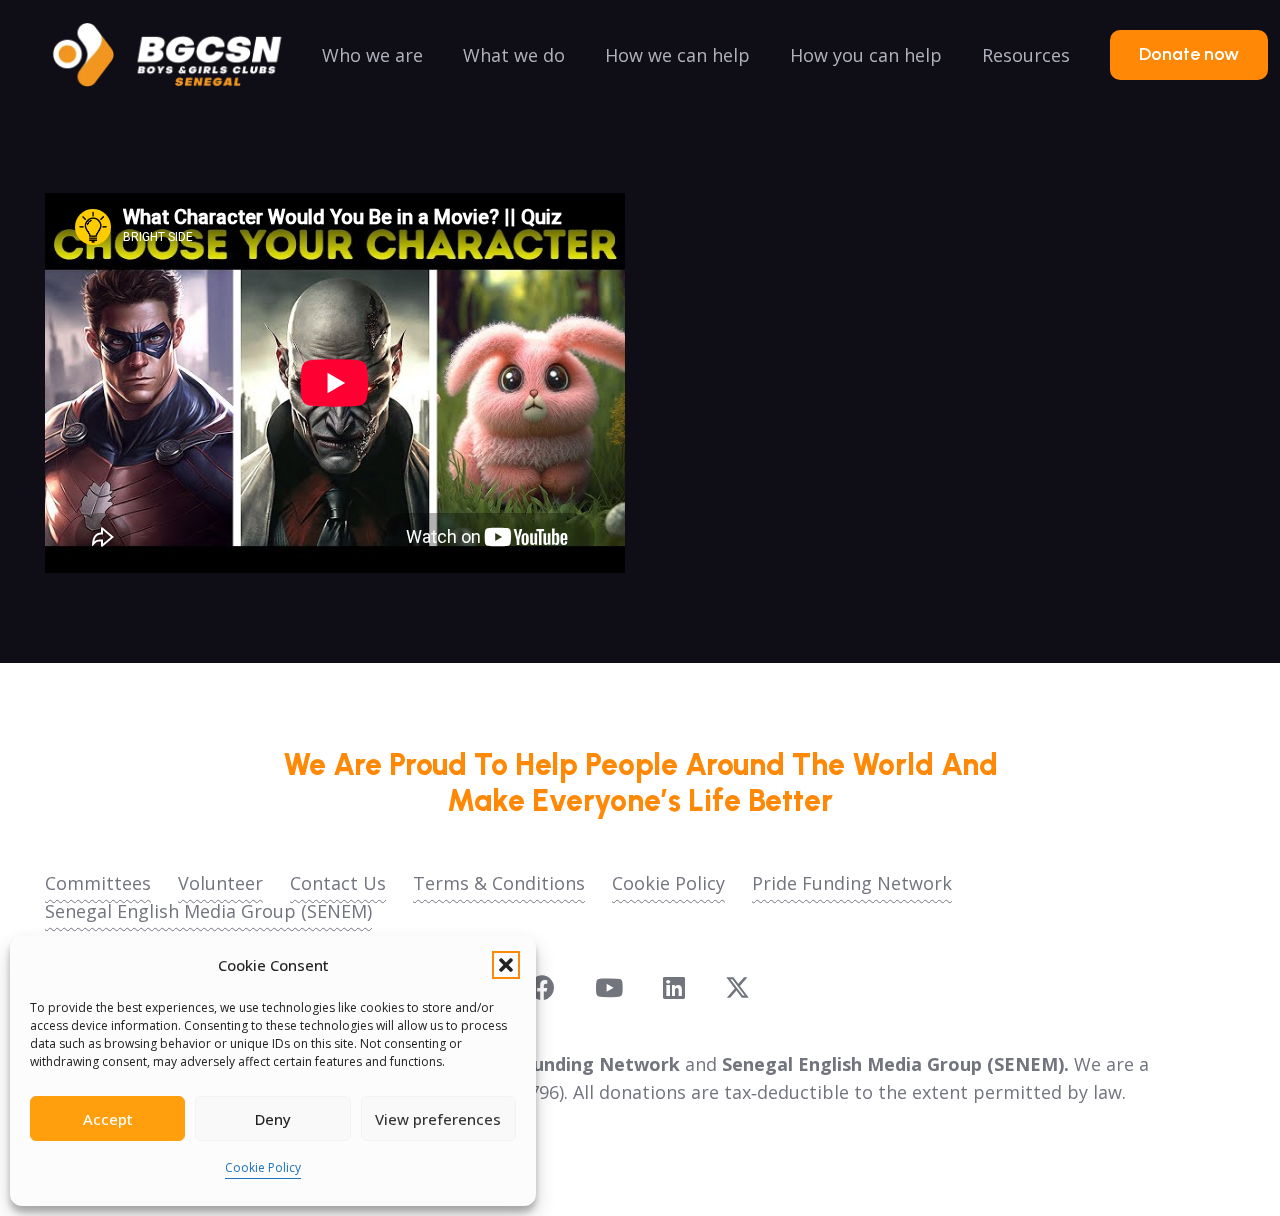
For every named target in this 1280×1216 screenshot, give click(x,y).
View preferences (438, 1119)
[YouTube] (609, 987)
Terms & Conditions (499, 883)
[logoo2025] (181, 55)
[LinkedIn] (674, 987)
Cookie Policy (263, 1167)
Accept (108, 1119)
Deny (273, 1119)
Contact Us (338, 883)
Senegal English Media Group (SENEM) (208, 911)
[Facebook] (542, 987)
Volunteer (220, 883)
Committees (98, 883)
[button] (506, 965)
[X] (737, 988)
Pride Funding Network (852, 883)
